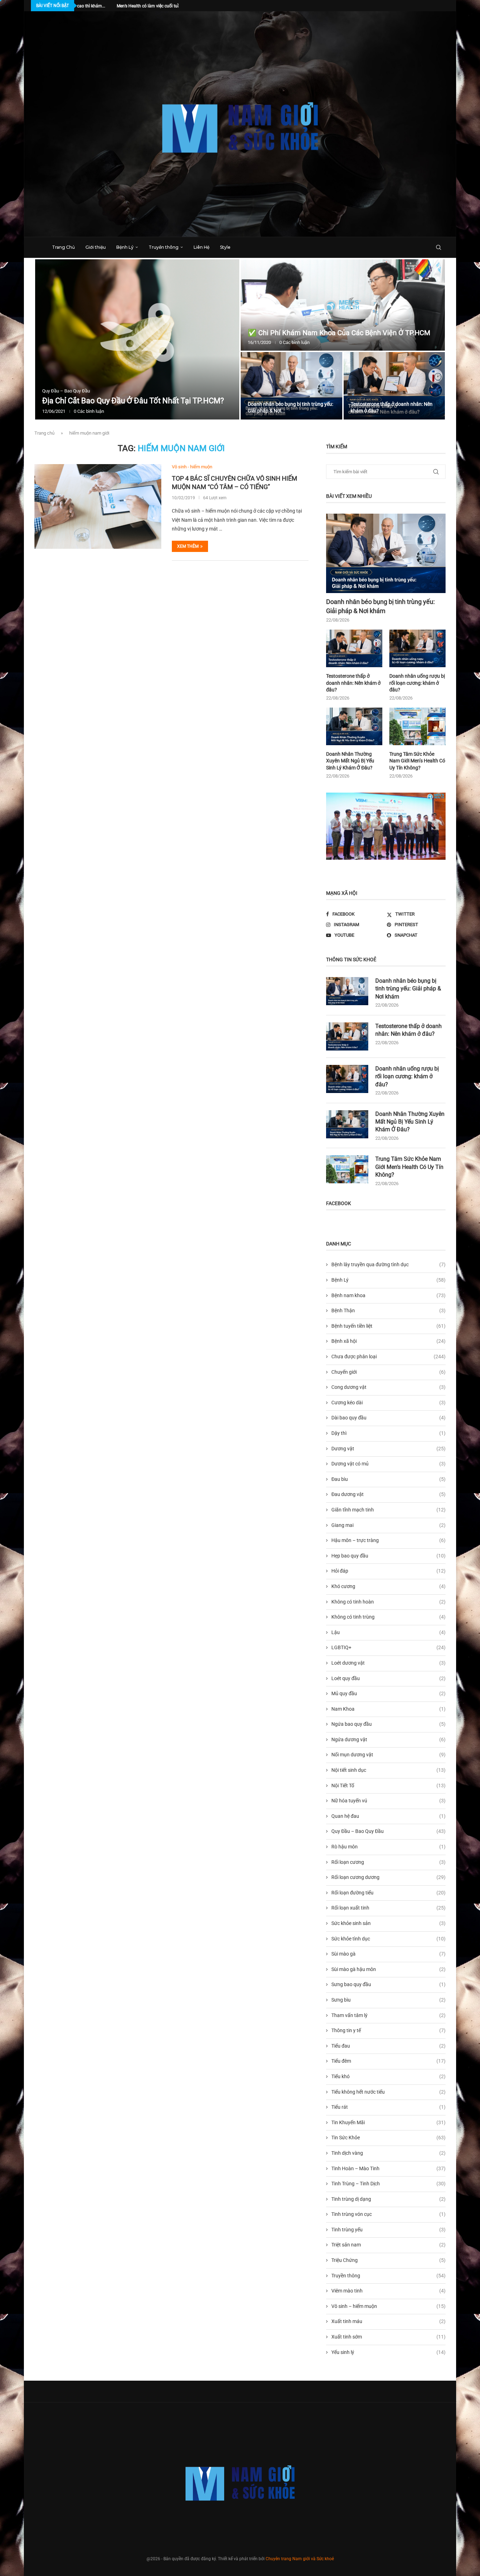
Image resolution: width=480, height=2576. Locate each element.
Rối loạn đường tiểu (388, 1893)
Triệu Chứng (388, 2260)
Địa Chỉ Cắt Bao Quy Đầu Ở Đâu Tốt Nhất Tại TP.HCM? (133, 401)
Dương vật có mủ (388, 1464)
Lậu (388, 1632)
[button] (47, 340)
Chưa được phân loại (388, 1357)
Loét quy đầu (388, 1678)
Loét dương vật (388, 1663)
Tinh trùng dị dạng (388, 2199)
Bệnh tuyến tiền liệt (388, 1326)
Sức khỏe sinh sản (388, 1923)
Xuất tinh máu (388, 2321)
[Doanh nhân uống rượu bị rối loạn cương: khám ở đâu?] (417, 648)
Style (225, 247)
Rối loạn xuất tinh (388, 1908)
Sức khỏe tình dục (388, 1939)
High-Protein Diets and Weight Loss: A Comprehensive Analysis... (176, 6)
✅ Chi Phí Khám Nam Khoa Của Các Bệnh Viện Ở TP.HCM (339, 333)
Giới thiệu (96, 247)
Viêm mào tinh (388, 2291)
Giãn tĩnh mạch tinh (388, 1510)
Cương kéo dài (388, 1403)
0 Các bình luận (89, 411)
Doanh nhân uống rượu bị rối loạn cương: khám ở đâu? (417, 683)
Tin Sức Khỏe (388, 2138)
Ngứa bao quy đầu (388, 1724)
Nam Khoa (388, 1709)
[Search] (439, 247)
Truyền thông (164, 247)
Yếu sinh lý (388, 2352)
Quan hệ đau (388, 1816)
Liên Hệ (202, 247)
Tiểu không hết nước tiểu (388, 2092)
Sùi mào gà (388, 1954)
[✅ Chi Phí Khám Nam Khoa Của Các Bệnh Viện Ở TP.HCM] (343, 305)
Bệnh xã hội (388, 1341)
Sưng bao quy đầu (388, 1984)
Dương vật (388, 1449)
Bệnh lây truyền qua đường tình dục (388, 1264)
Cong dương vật (388, 1387)
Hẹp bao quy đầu (388, 1556)
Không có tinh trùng (388, 1617)
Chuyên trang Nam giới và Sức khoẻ (300, 2559)
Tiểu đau (388, 2046)
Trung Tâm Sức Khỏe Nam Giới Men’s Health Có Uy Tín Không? (417, 761)
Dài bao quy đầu (388, 1418)
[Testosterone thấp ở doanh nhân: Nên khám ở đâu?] (394, 386)
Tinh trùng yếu (388, 2230)
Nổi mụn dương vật (388, 1755)
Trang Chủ (63, 247)
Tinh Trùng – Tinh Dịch (388, 2184)
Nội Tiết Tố (388, 1785)
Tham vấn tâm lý (388, 2015)
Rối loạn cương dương (388, 1877)
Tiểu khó (388, 2076)
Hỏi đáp (388, 1571)
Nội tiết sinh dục (388, 1770)
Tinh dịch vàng (388, 2153)
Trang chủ (44, 433)
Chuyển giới (388, 1372)
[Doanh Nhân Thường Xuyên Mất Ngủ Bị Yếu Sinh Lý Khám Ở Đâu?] (354, 726)
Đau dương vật (388, 1494)
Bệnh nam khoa (388, 1295)
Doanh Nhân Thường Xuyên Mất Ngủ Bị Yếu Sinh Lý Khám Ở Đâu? (350, 761)
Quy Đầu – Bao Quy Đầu (388, 1831)
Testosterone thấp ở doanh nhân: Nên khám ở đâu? (353, 683)
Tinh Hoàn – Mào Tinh (388, 2168)
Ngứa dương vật (388, 1739)
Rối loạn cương (388, 1862)
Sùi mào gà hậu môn (388, 1969)
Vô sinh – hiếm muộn (388, 2306)
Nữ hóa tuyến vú (388, 1801)
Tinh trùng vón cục (388, 2214)
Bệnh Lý (125, 247)
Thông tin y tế (388, 2030)
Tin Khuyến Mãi (388, 2122)
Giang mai (388, 1525)
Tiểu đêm (388, 2061)
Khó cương (388, 1586)
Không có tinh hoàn (388, 1602)
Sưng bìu (388, 2000)
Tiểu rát (388, 2107)
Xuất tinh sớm (388, 2337)
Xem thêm (188, 546)
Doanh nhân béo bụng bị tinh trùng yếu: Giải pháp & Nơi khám (380, 606)
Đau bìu (388, 1479)
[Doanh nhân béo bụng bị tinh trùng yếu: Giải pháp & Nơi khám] (291, 386)
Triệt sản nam (388, 2245)
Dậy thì (388, 1433)
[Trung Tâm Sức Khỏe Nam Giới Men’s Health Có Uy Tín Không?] (417, 726)
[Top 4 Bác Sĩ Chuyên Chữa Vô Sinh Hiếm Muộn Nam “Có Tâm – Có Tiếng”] (98, 506)
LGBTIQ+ (388, 1647)
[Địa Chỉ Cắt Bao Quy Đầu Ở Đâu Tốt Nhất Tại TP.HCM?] (137, 339)
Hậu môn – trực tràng (388, 1540)
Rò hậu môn (388, 1847)
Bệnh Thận (388, 1310)
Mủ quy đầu (388, 1693)
